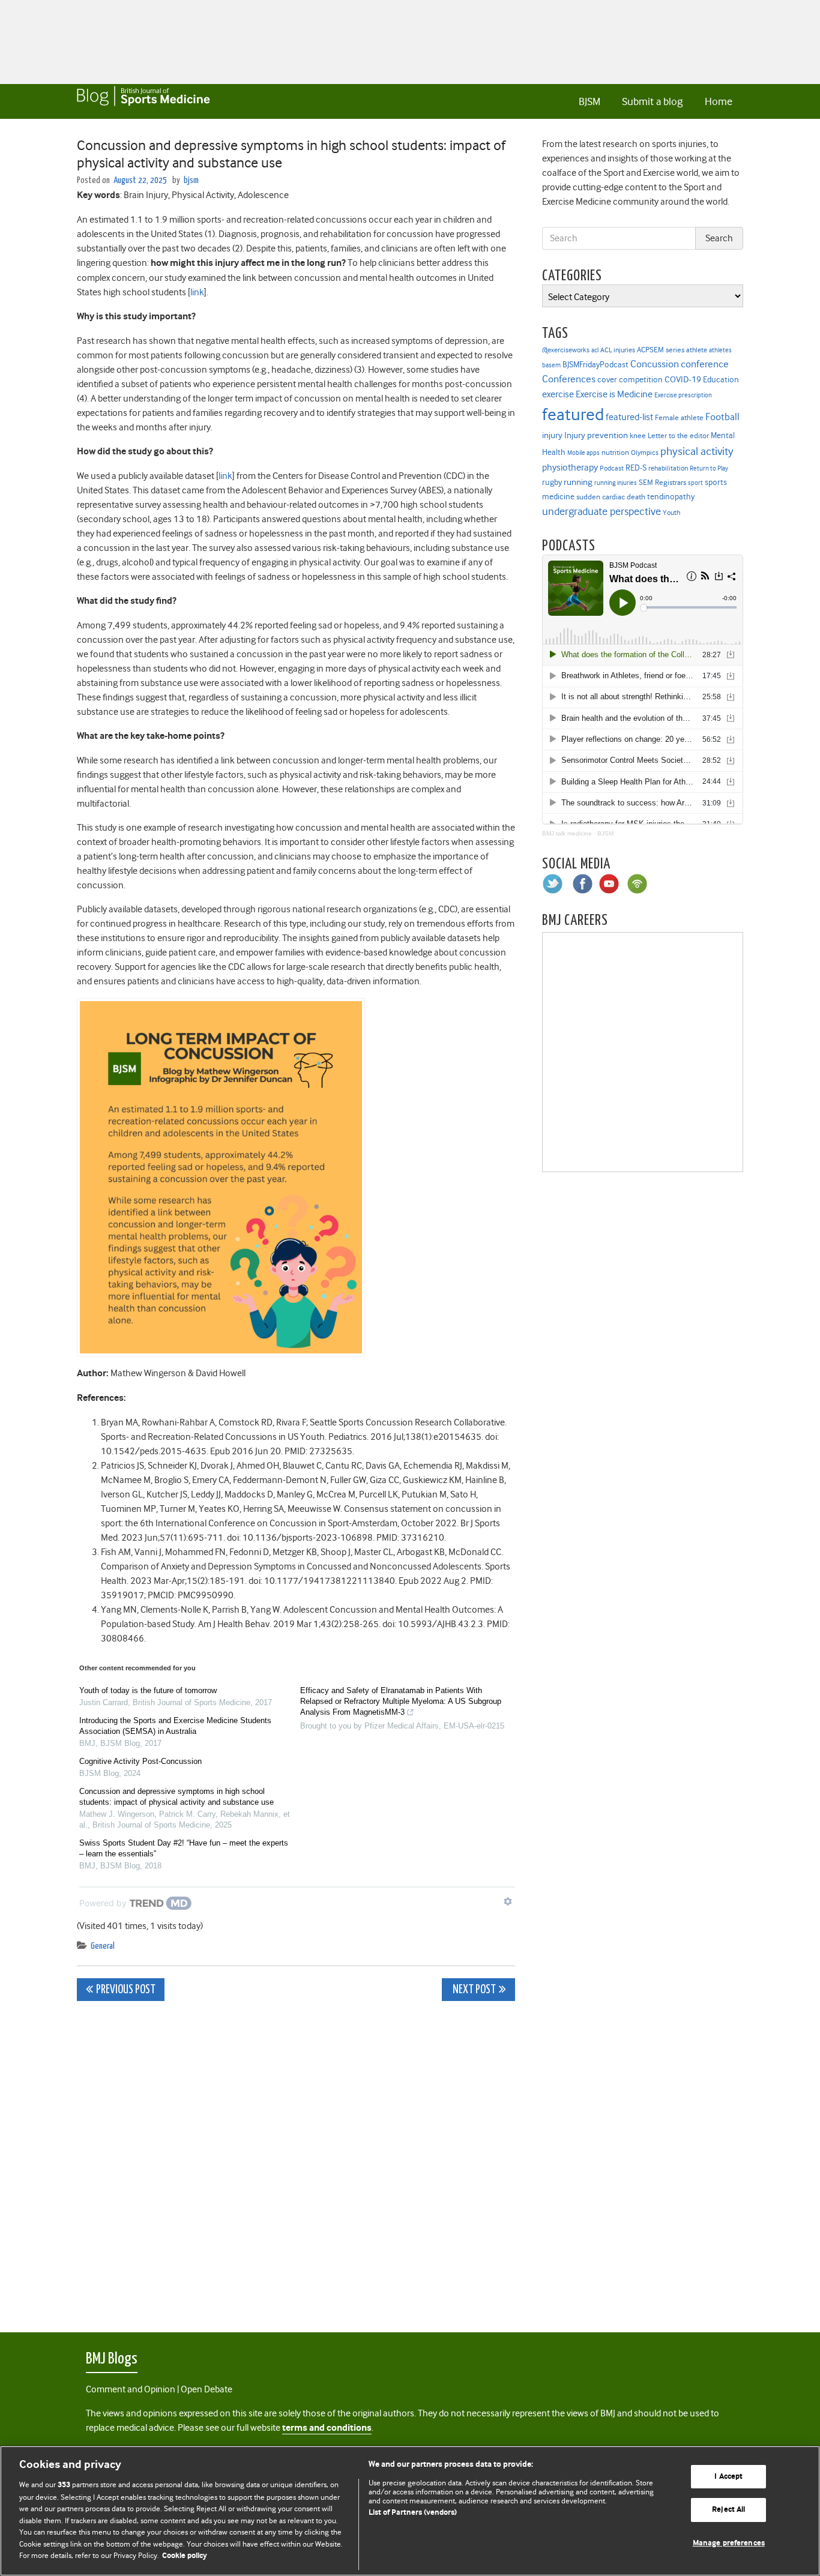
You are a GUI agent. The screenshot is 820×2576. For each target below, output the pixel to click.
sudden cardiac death (611, 497)
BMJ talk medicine (567, 833)
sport (695, 483)
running (578, 482)
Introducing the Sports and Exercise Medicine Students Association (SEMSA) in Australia (175, 1726)
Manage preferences (729, 2543)
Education (721, 379)
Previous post (126, 1990)
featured (573, 414)
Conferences (569, 379)
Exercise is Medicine (614, 394)
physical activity (697, 451)
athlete (697, 350)
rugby (552, 482)
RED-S (636, 468)
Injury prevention (596, 435)
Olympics (645, 453)
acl (595, 350)
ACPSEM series (661, 350)
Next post (473, 1990)
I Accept (728, 2477)
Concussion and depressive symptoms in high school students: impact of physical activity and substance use (176, 1797)
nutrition (615, 452)
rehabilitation (668, 468)
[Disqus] (296, 2160)
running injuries (616, 483)
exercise (558, 394)
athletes (720, 350)
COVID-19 (683, 379)
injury (552, 435)
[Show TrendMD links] (508, 1901)
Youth (671, 513)
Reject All (728, 2510)
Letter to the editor (678, 436)
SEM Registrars (662, 482)
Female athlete (679, 418)
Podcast (612, 468)
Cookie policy (185, 2556)
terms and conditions (327, 2428)
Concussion (655, 364)
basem (551, 365)
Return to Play (709, 468)
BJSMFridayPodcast (595, 365)
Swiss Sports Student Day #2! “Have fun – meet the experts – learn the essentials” (184, 1848)
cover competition (630, 379)
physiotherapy (570, 468)
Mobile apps (583, 453)
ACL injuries (618, 350)
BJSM (589, 101)
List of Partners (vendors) (413, 2513)
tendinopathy (671, 497)
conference (705, 364)
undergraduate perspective (601, 511)
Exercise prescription (683, 395)
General (103, 1946)
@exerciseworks (566, 350)
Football (722, 417)
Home (719, 101)
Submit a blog (652, 101)
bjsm (191, 180)
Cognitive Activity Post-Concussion (140, 1761)
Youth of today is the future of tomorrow (148, 1690)
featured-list (629, 417)
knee (638, 436)
